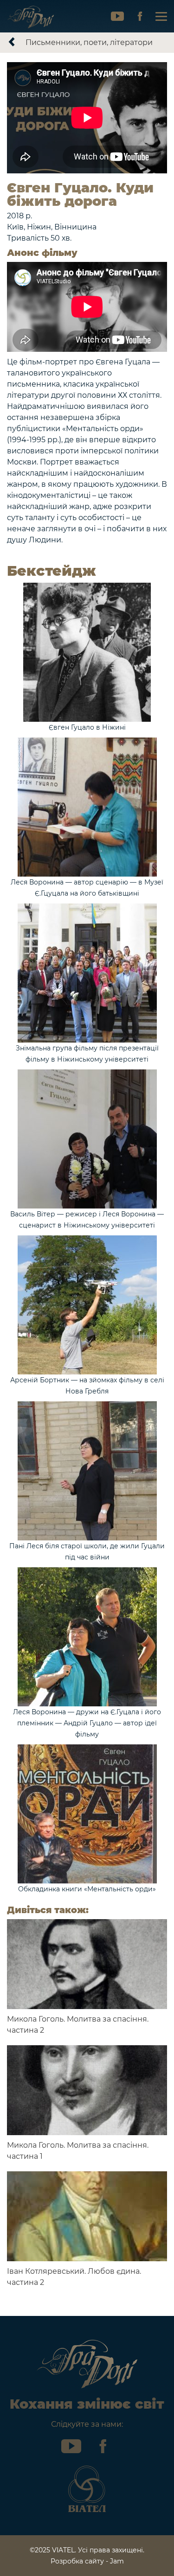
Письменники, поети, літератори (89, 42)
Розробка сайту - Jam (87, 2561)
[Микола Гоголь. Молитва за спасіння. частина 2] (87, 1964)
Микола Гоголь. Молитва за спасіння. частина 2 (78, 2025)
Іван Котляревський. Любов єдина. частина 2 (74, 2277)
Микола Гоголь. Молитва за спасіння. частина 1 (78, 2151)
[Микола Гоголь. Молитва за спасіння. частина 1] (87, 2090)
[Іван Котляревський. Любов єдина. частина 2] (87, 2216)
